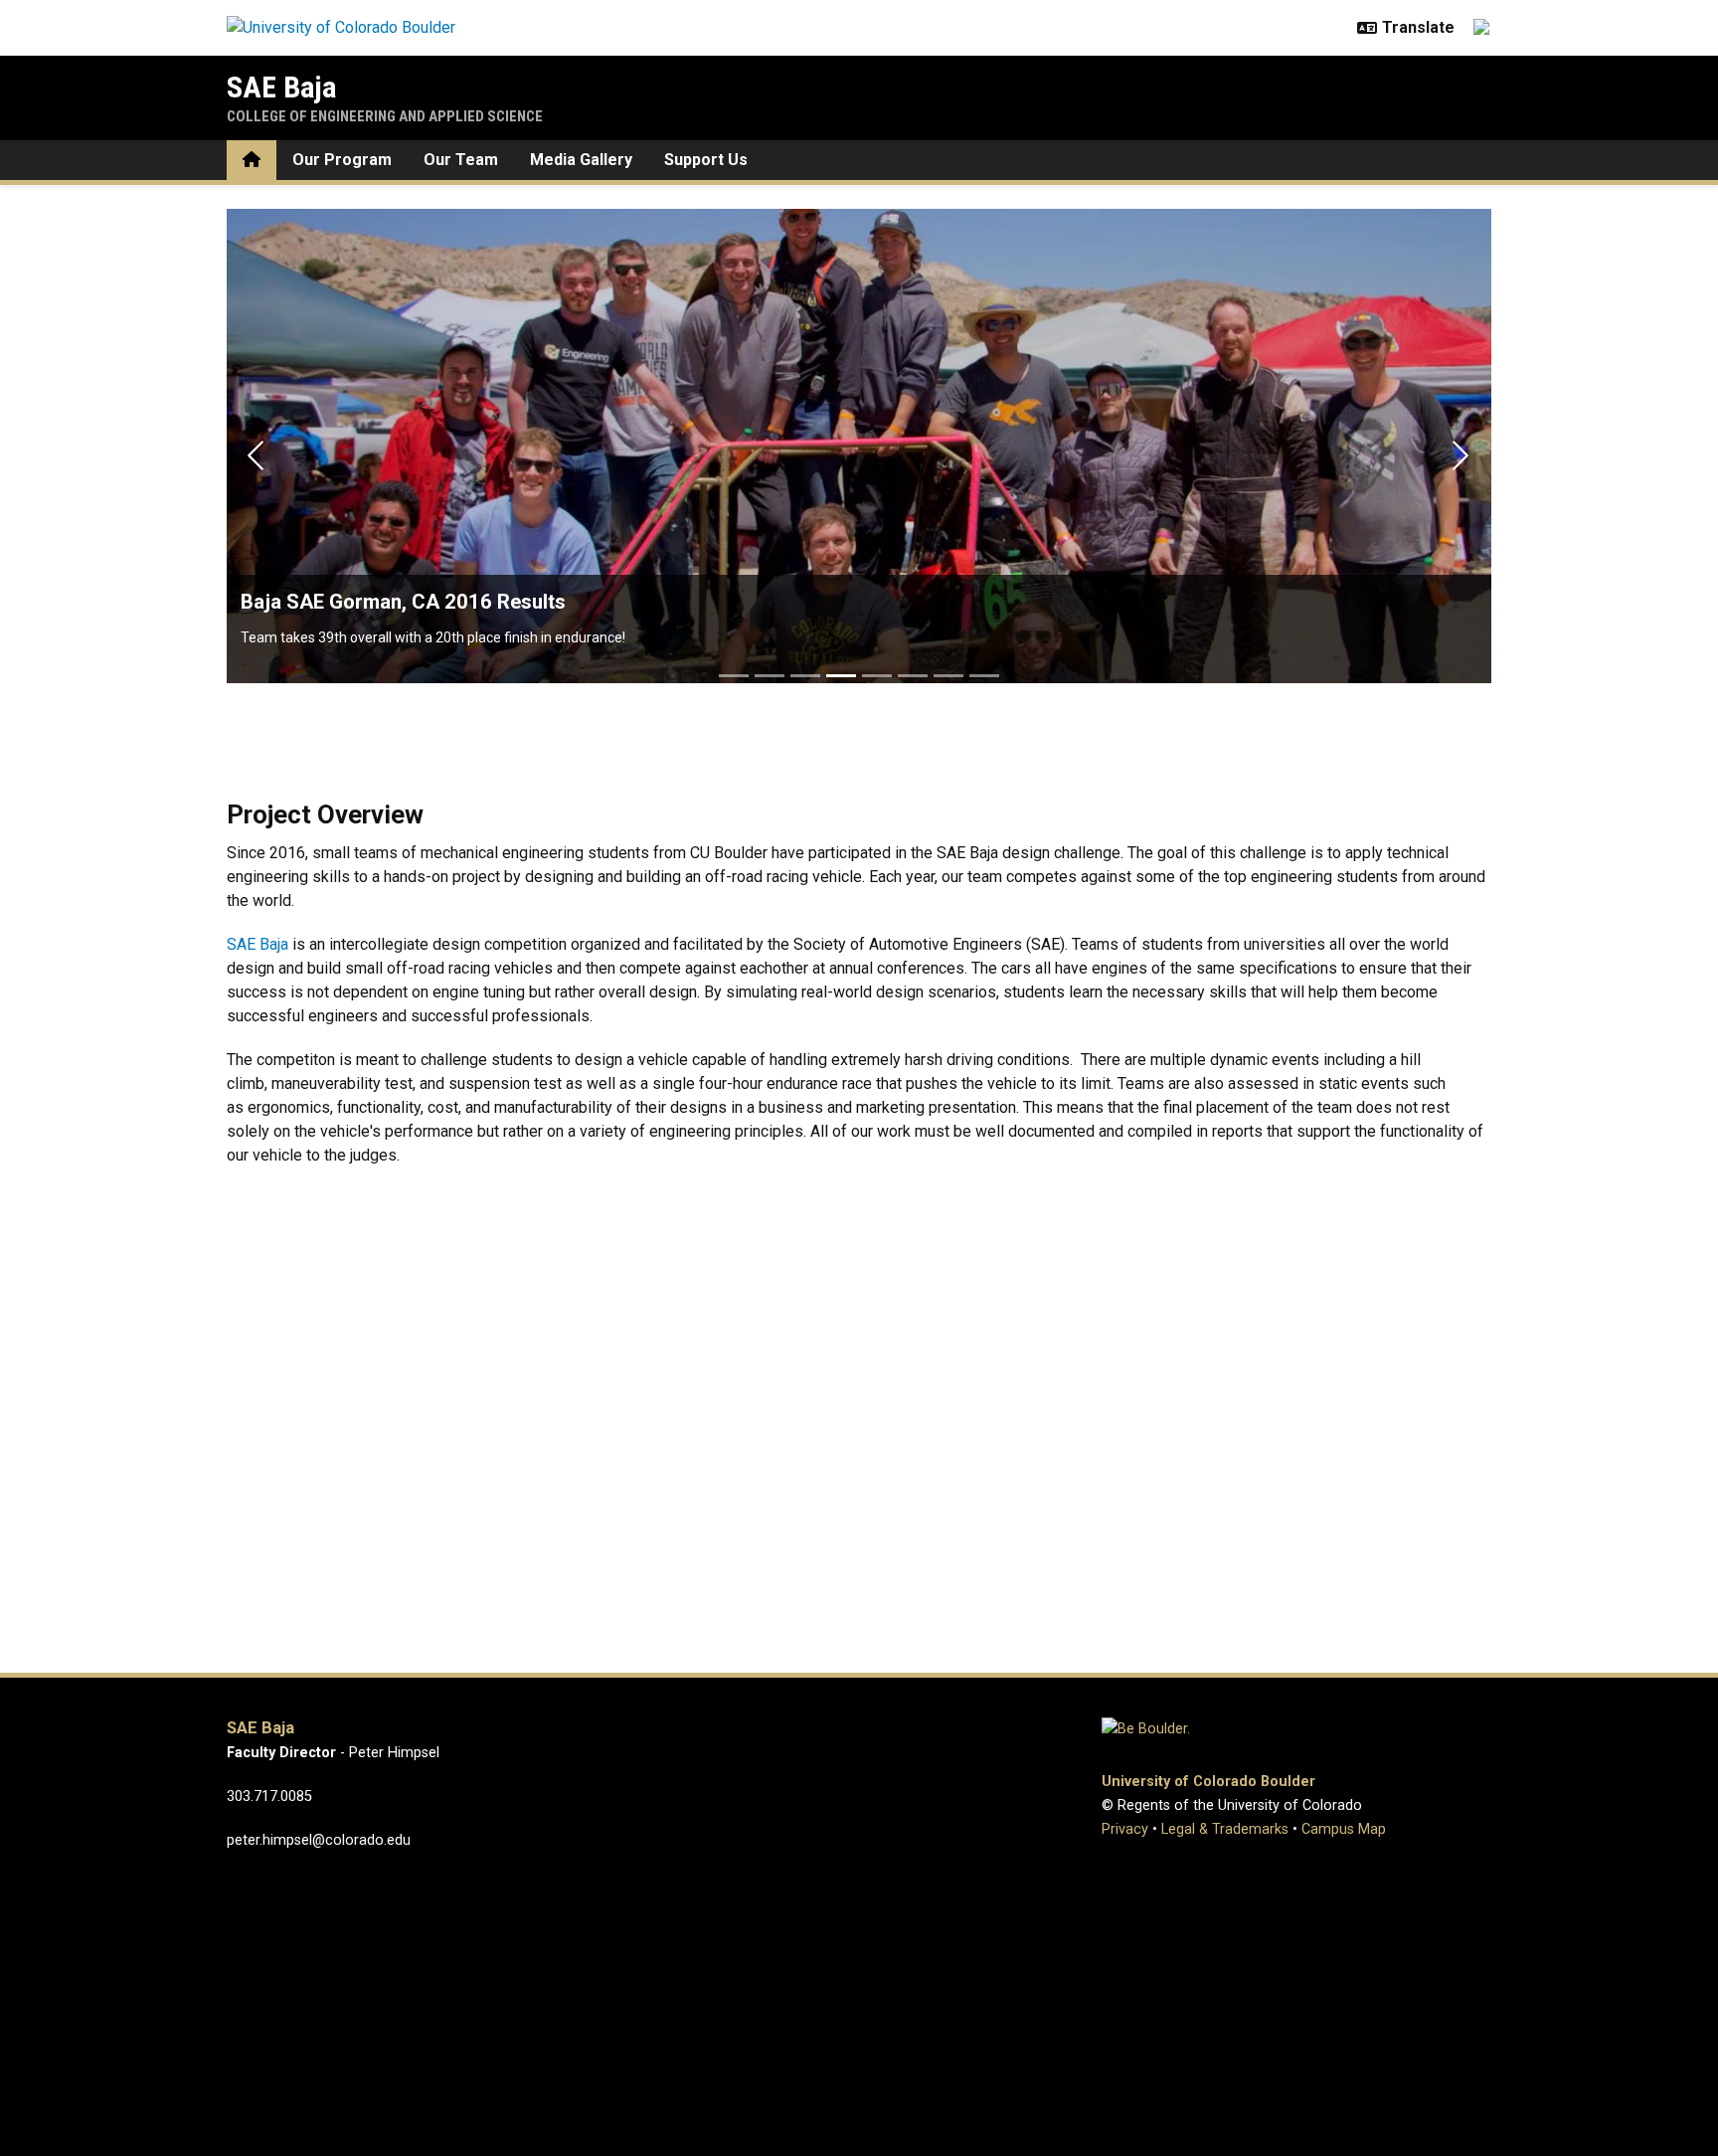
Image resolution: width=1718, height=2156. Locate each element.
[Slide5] (877, 676)
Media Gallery (581, 160)
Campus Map (1344, 1829)
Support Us (706, 160)
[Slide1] (734, 676)
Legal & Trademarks (1225, 1829)
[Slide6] (913, 676)
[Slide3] (805, 676)
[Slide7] (948, 676)
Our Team (461, 160)
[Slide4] (841, 676)
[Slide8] (984, 676)
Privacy (1125, 1829)
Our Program (342, 160)
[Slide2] (770, 676)
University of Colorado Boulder (1208, 1782)
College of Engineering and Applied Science (385, 116)
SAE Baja (282, 87)
